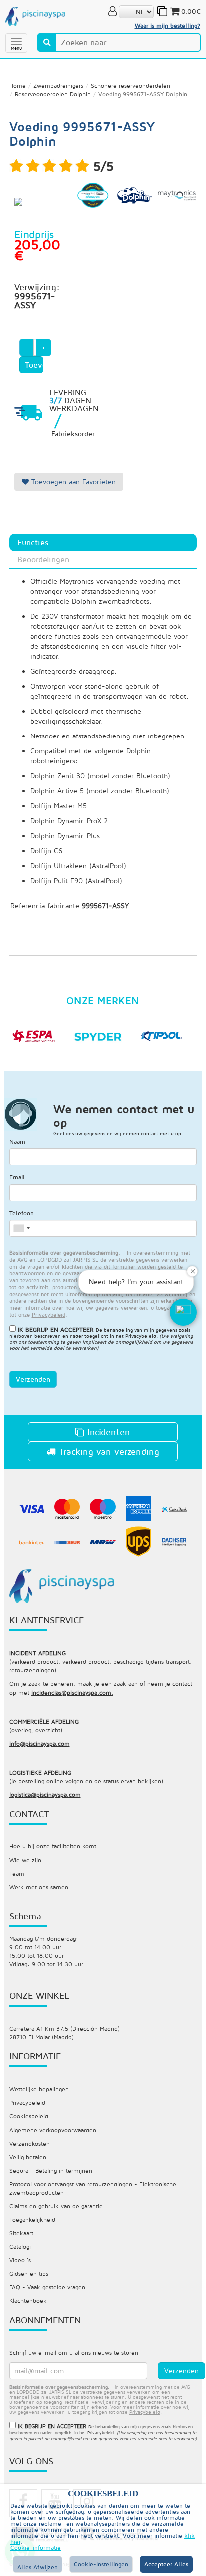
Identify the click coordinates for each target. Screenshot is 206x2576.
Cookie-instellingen (101, 2564)
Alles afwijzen (38, 2567)
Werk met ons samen (39, 1887)
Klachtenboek (28, 2301)
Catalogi (20, 2247)
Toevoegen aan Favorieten (72, 482)
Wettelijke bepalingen (39, 2089)
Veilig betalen (28, 2157)
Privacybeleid (141, 1336)
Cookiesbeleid (29, 2116)
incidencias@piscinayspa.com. (72, 1692)
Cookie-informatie (36, 2548)
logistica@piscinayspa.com (45, 1794)
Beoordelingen (43, 559)
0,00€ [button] (191, 11)
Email (17, 1177)
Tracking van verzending (108, 1451)
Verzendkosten (30, 2143)
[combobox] (21, 1228)
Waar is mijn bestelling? (168, 26)
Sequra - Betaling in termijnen (51, 2170)
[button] (183, 1312)
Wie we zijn (25, 1860)
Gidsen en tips (29, 2274)
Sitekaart (21, 2233)
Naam (17, 1142)
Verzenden (33, 1379)
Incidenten (107, 1432)
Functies (33, 542)
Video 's (20, 2260)
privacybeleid (49, 1314)
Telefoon (22, 1213)
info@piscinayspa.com (40, 1743)
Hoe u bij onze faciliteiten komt (53, 1846)
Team (17, 1874)
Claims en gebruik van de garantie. (57, 2206)
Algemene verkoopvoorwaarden (53, 2130)
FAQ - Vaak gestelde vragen (47, 2287)
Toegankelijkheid (32, 2220)
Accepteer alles (166, 2564)
